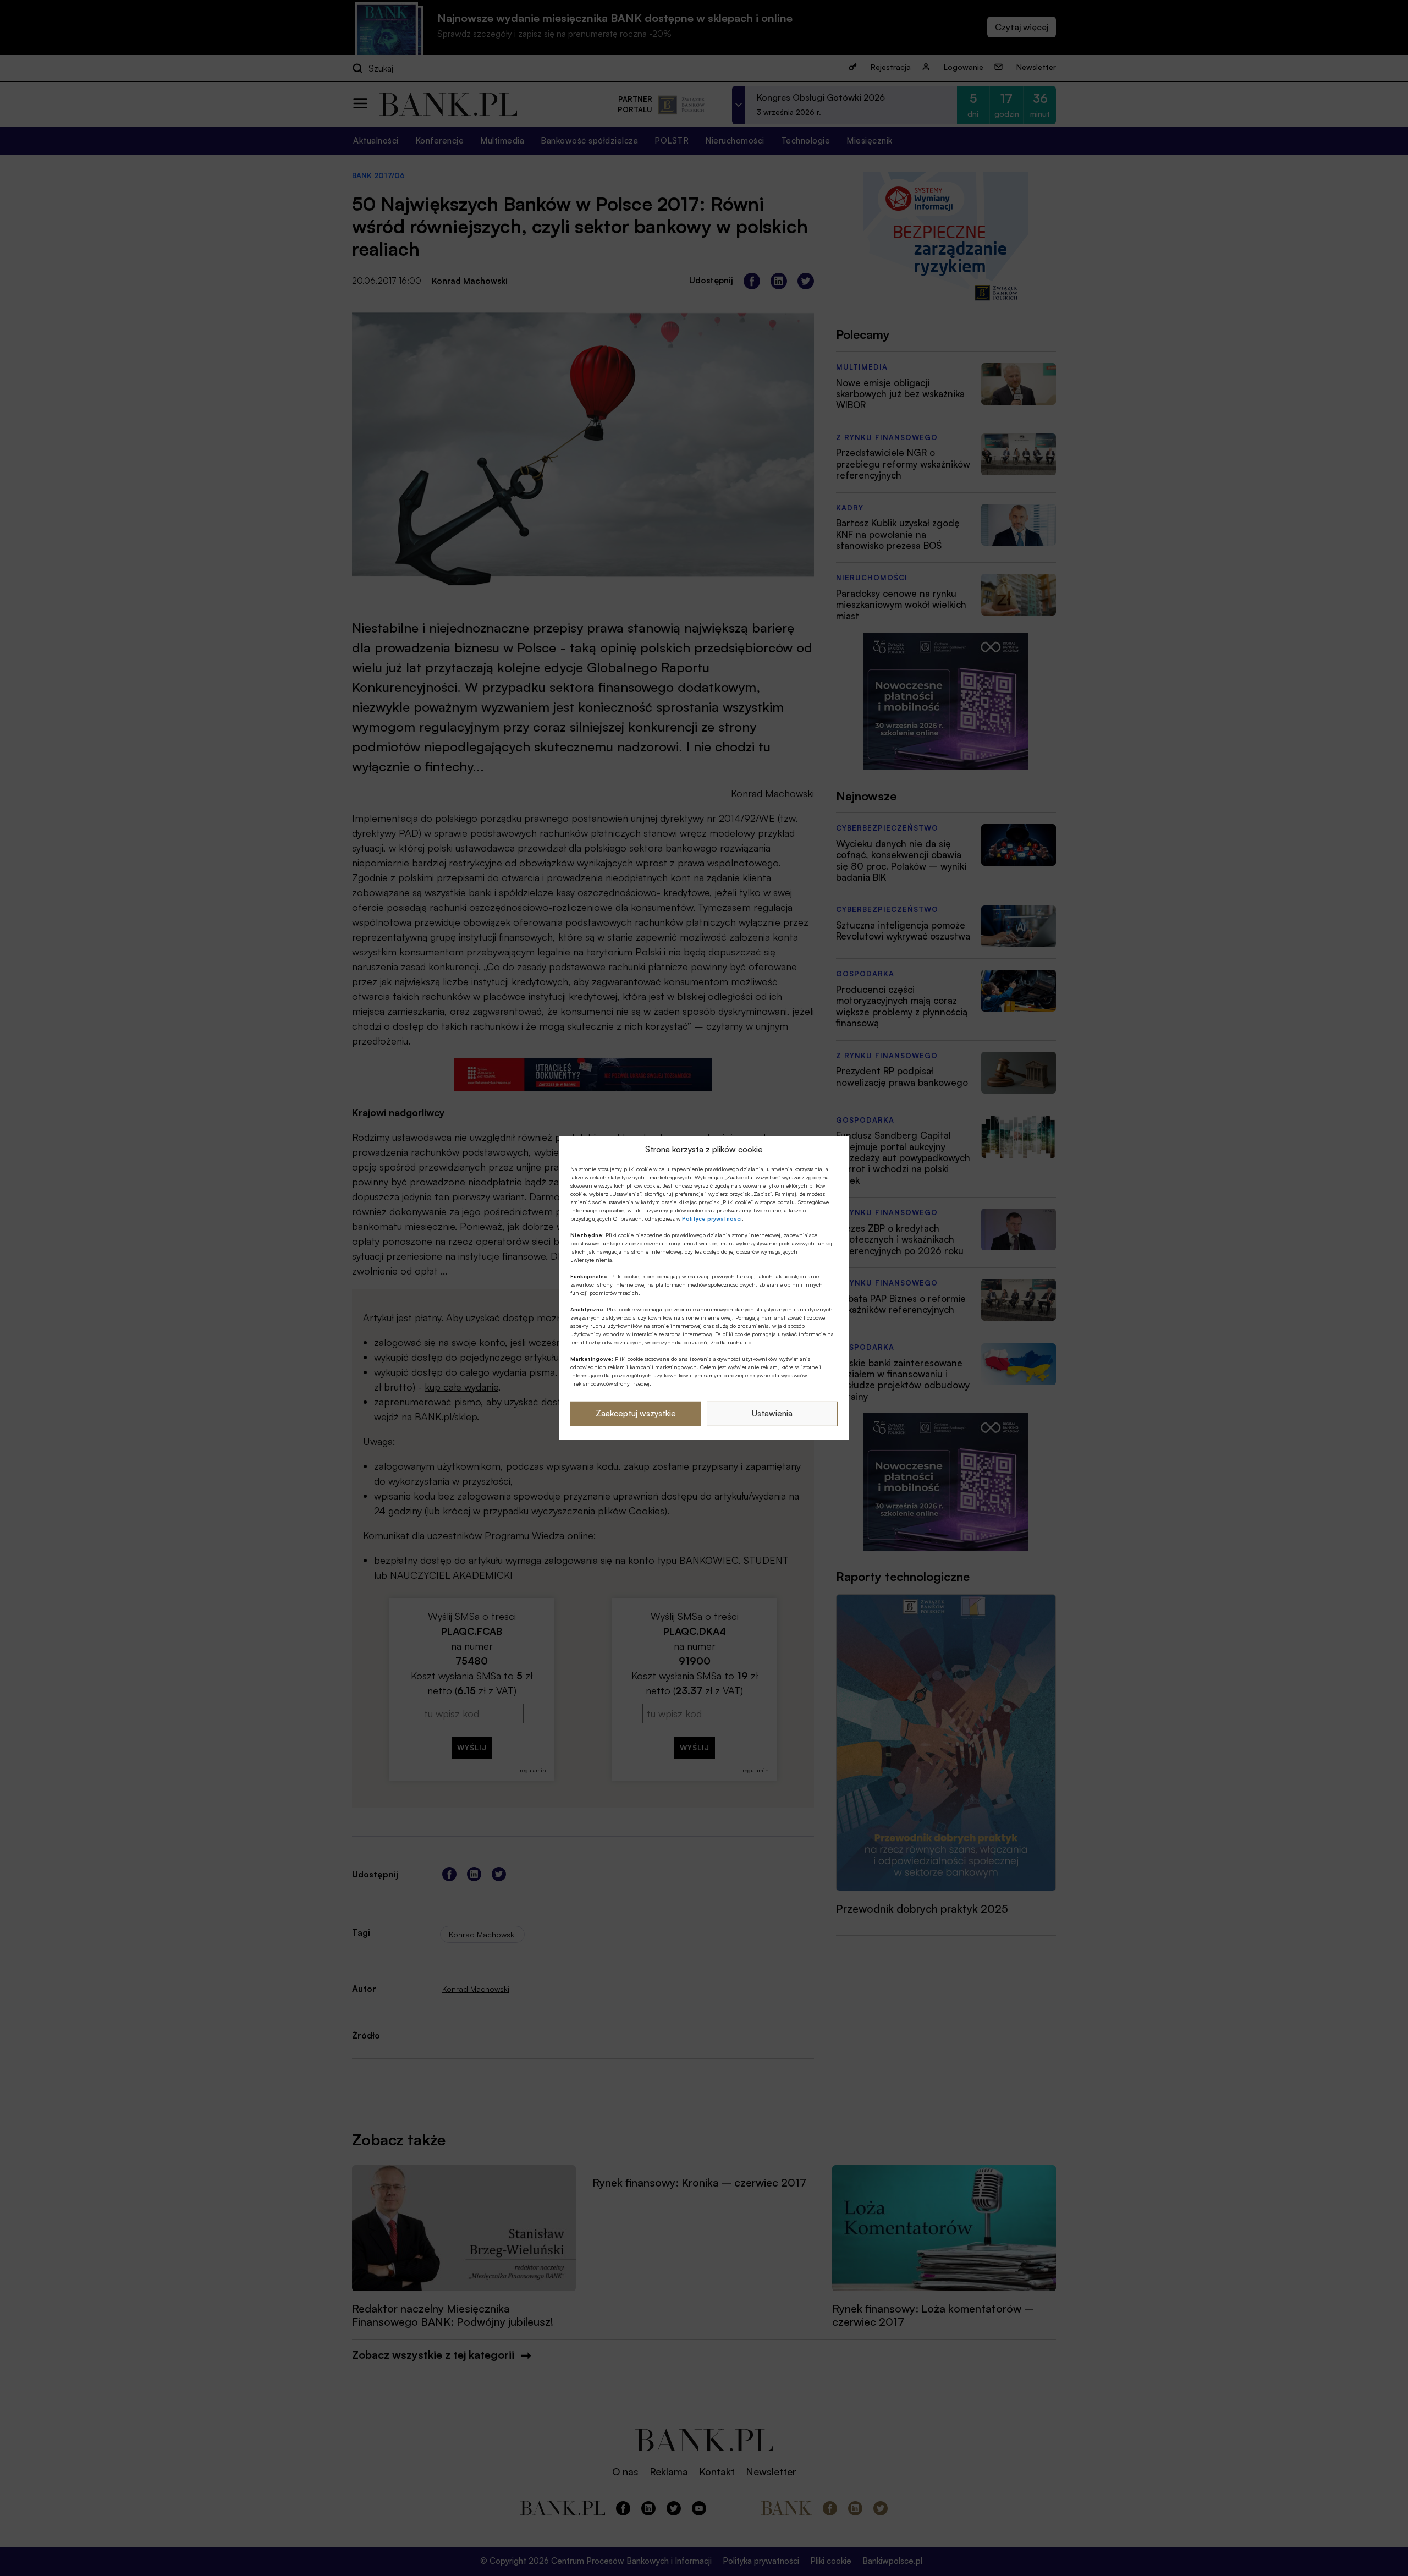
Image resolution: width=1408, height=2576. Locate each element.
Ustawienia (772, 1413)
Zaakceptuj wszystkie (636, 1413)
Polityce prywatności (712, 1218)
